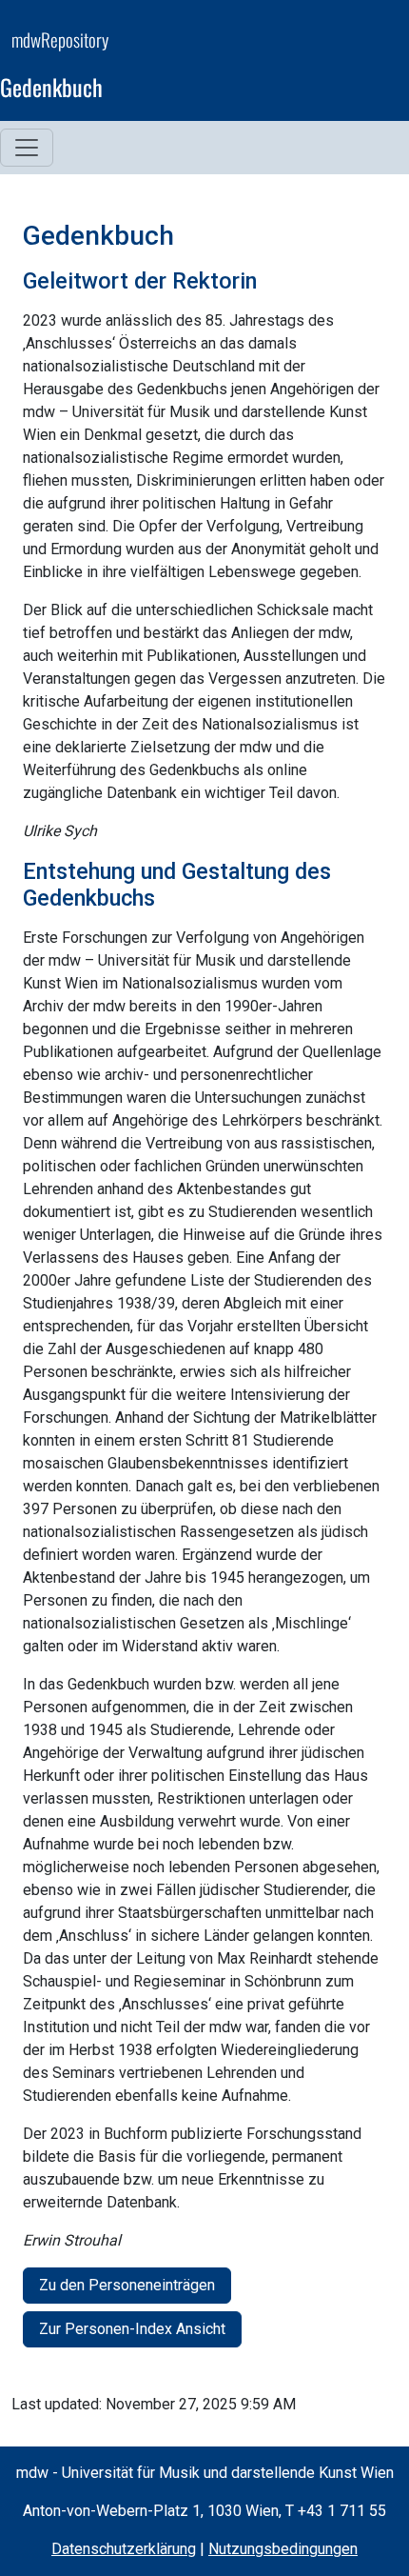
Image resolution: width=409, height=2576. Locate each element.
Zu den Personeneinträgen (127, 2285)
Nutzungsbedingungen (283, 2549)
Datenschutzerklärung (124, 2549)
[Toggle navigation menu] (27, 148)
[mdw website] (341, 67)
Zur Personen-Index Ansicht (132, 2329)
